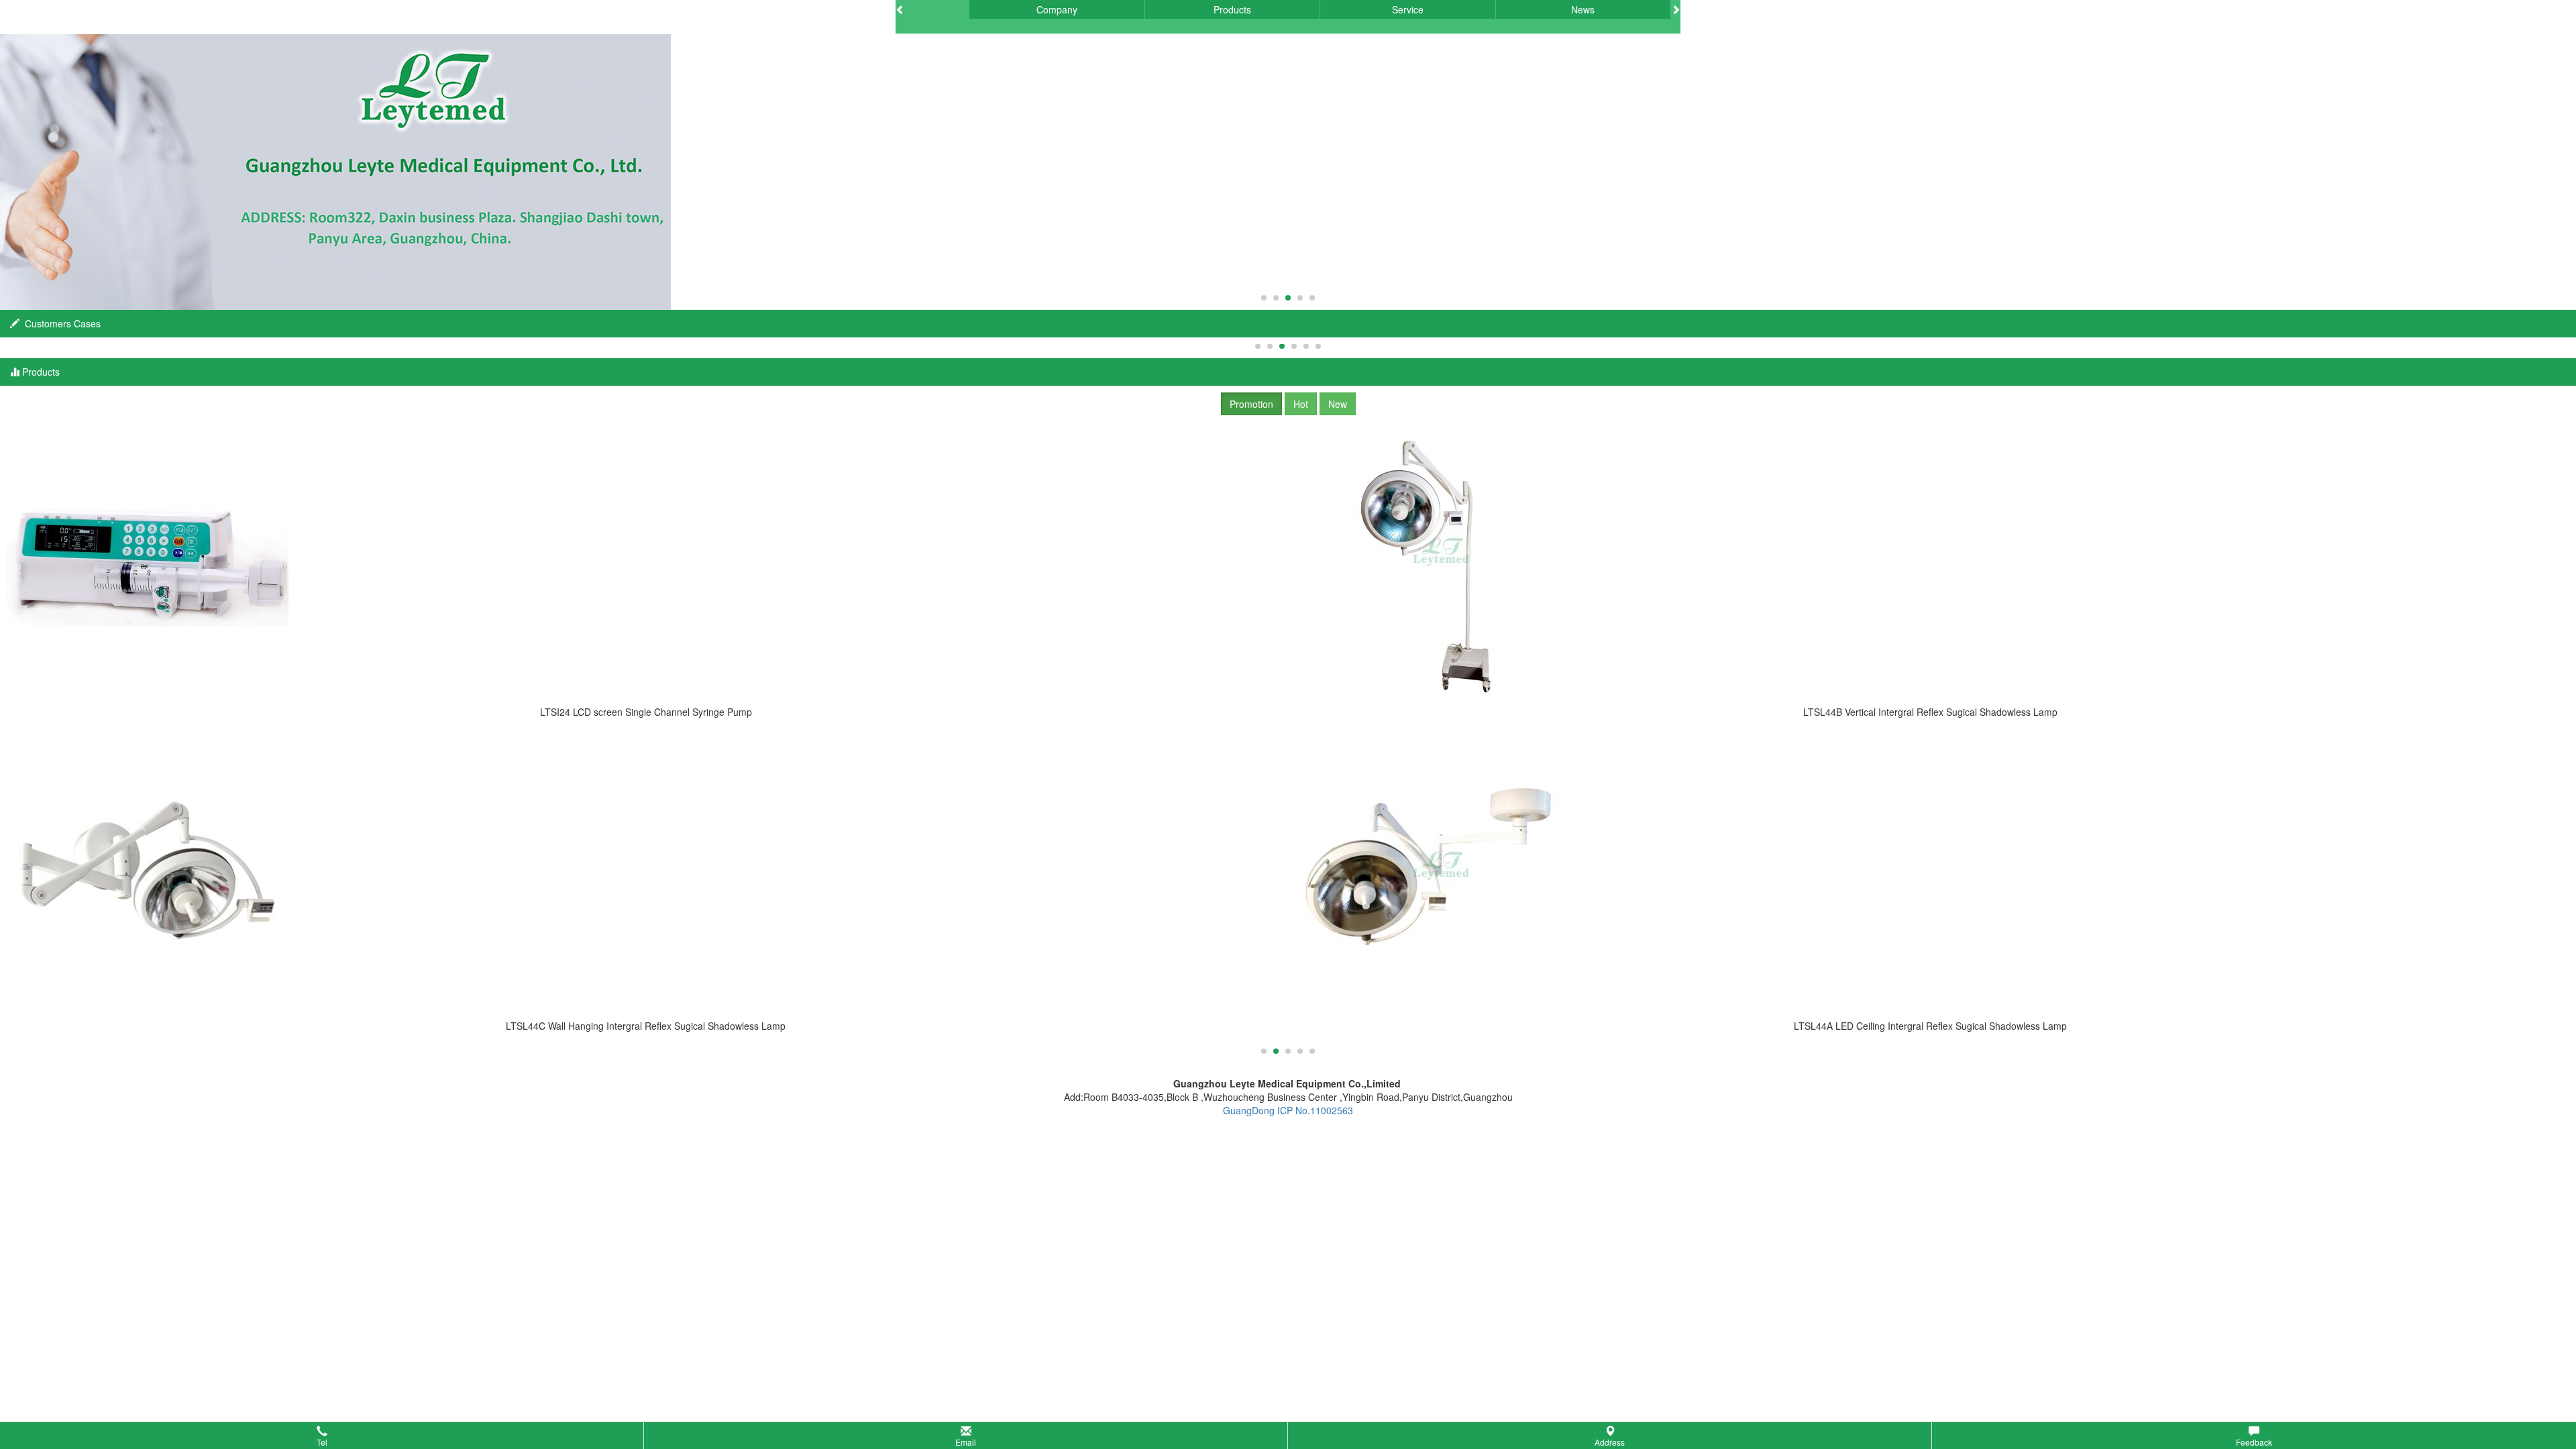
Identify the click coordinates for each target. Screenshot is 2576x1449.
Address (1610, 1442)
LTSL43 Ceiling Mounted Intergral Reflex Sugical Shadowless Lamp (1930, 712)
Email (966, 1442)
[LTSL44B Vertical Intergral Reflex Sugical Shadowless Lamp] (646, 563)
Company (1057, 9)
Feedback (2254, 1442)
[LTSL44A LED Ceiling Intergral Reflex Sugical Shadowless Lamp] (646, 877)
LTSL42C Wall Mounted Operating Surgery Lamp (1931, 1026)
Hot (1301, 404)
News (1583, 9)
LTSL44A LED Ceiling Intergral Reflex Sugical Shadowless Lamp (646, 1026)
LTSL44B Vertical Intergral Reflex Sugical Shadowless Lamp (646, 712)
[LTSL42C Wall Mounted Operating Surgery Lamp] (1930, 877)
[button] (1288, 1436)
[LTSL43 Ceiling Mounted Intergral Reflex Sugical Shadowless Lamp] (1930, 563)
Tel (322, 1442)
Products (1232, 9)
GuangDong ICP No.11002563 (1288, 1110)
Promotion (1251, 404)
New (1338, 404)
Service (1408, 9)
